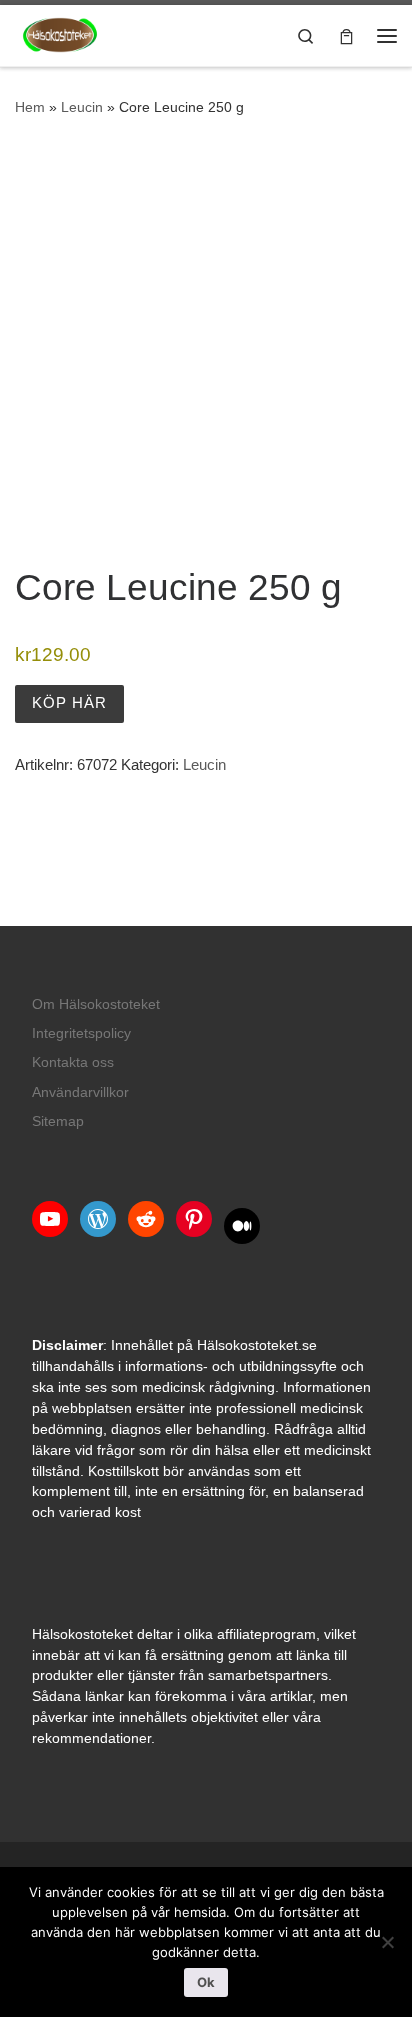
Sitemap (58, 1121)
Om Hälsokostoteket (96, 1004)
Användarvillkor (80, 1092)
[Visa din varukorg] (346, 35)
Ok (206, 1982)
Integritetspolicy (81, 1033)
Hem (30, 107)
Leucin (82, 107)
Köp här (69, 702)
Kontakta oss (73, 1062)
